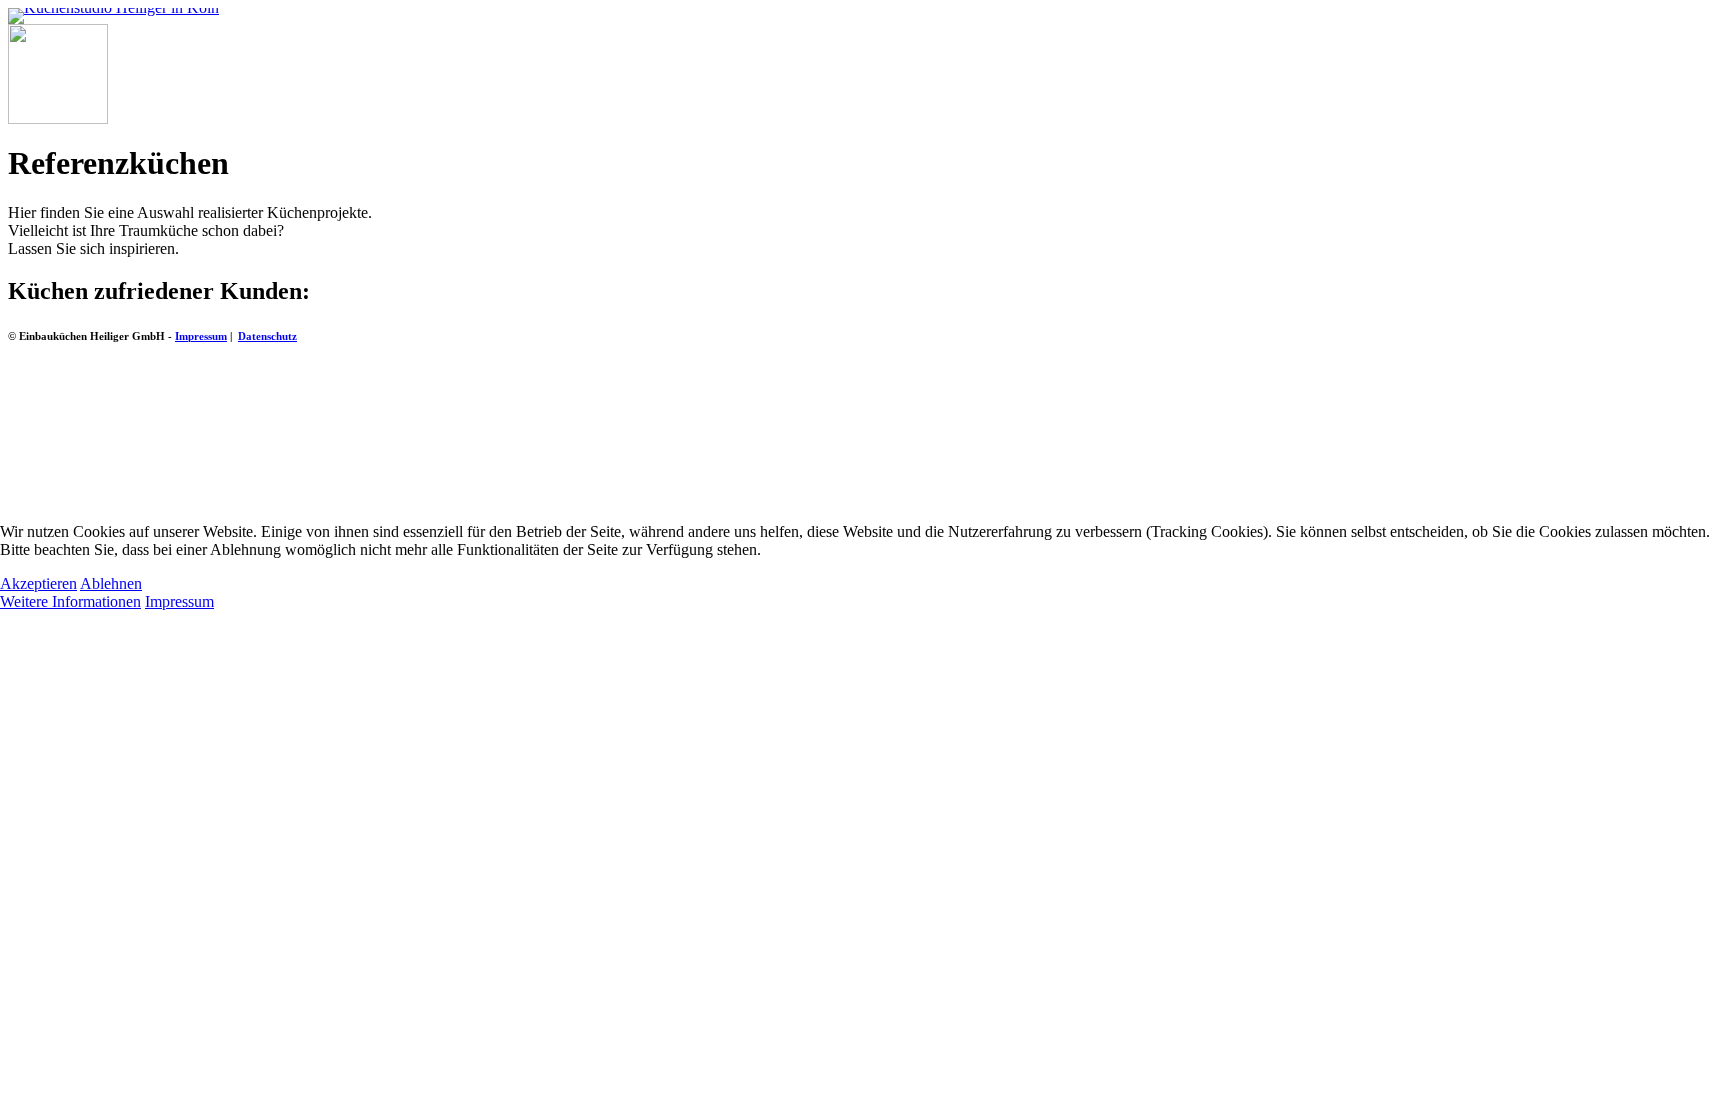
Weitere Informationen (70, 601)
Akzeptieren (38, 583)
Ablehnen (111, 583)
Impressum (179, 601)
